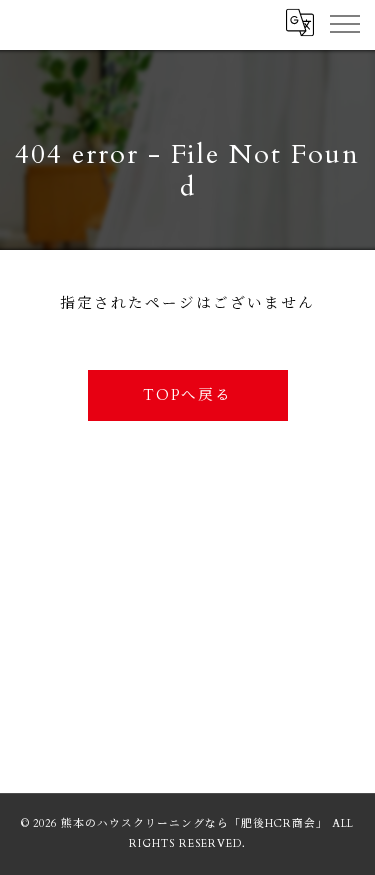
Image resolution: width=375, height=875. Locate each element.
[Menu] (344, 22)
